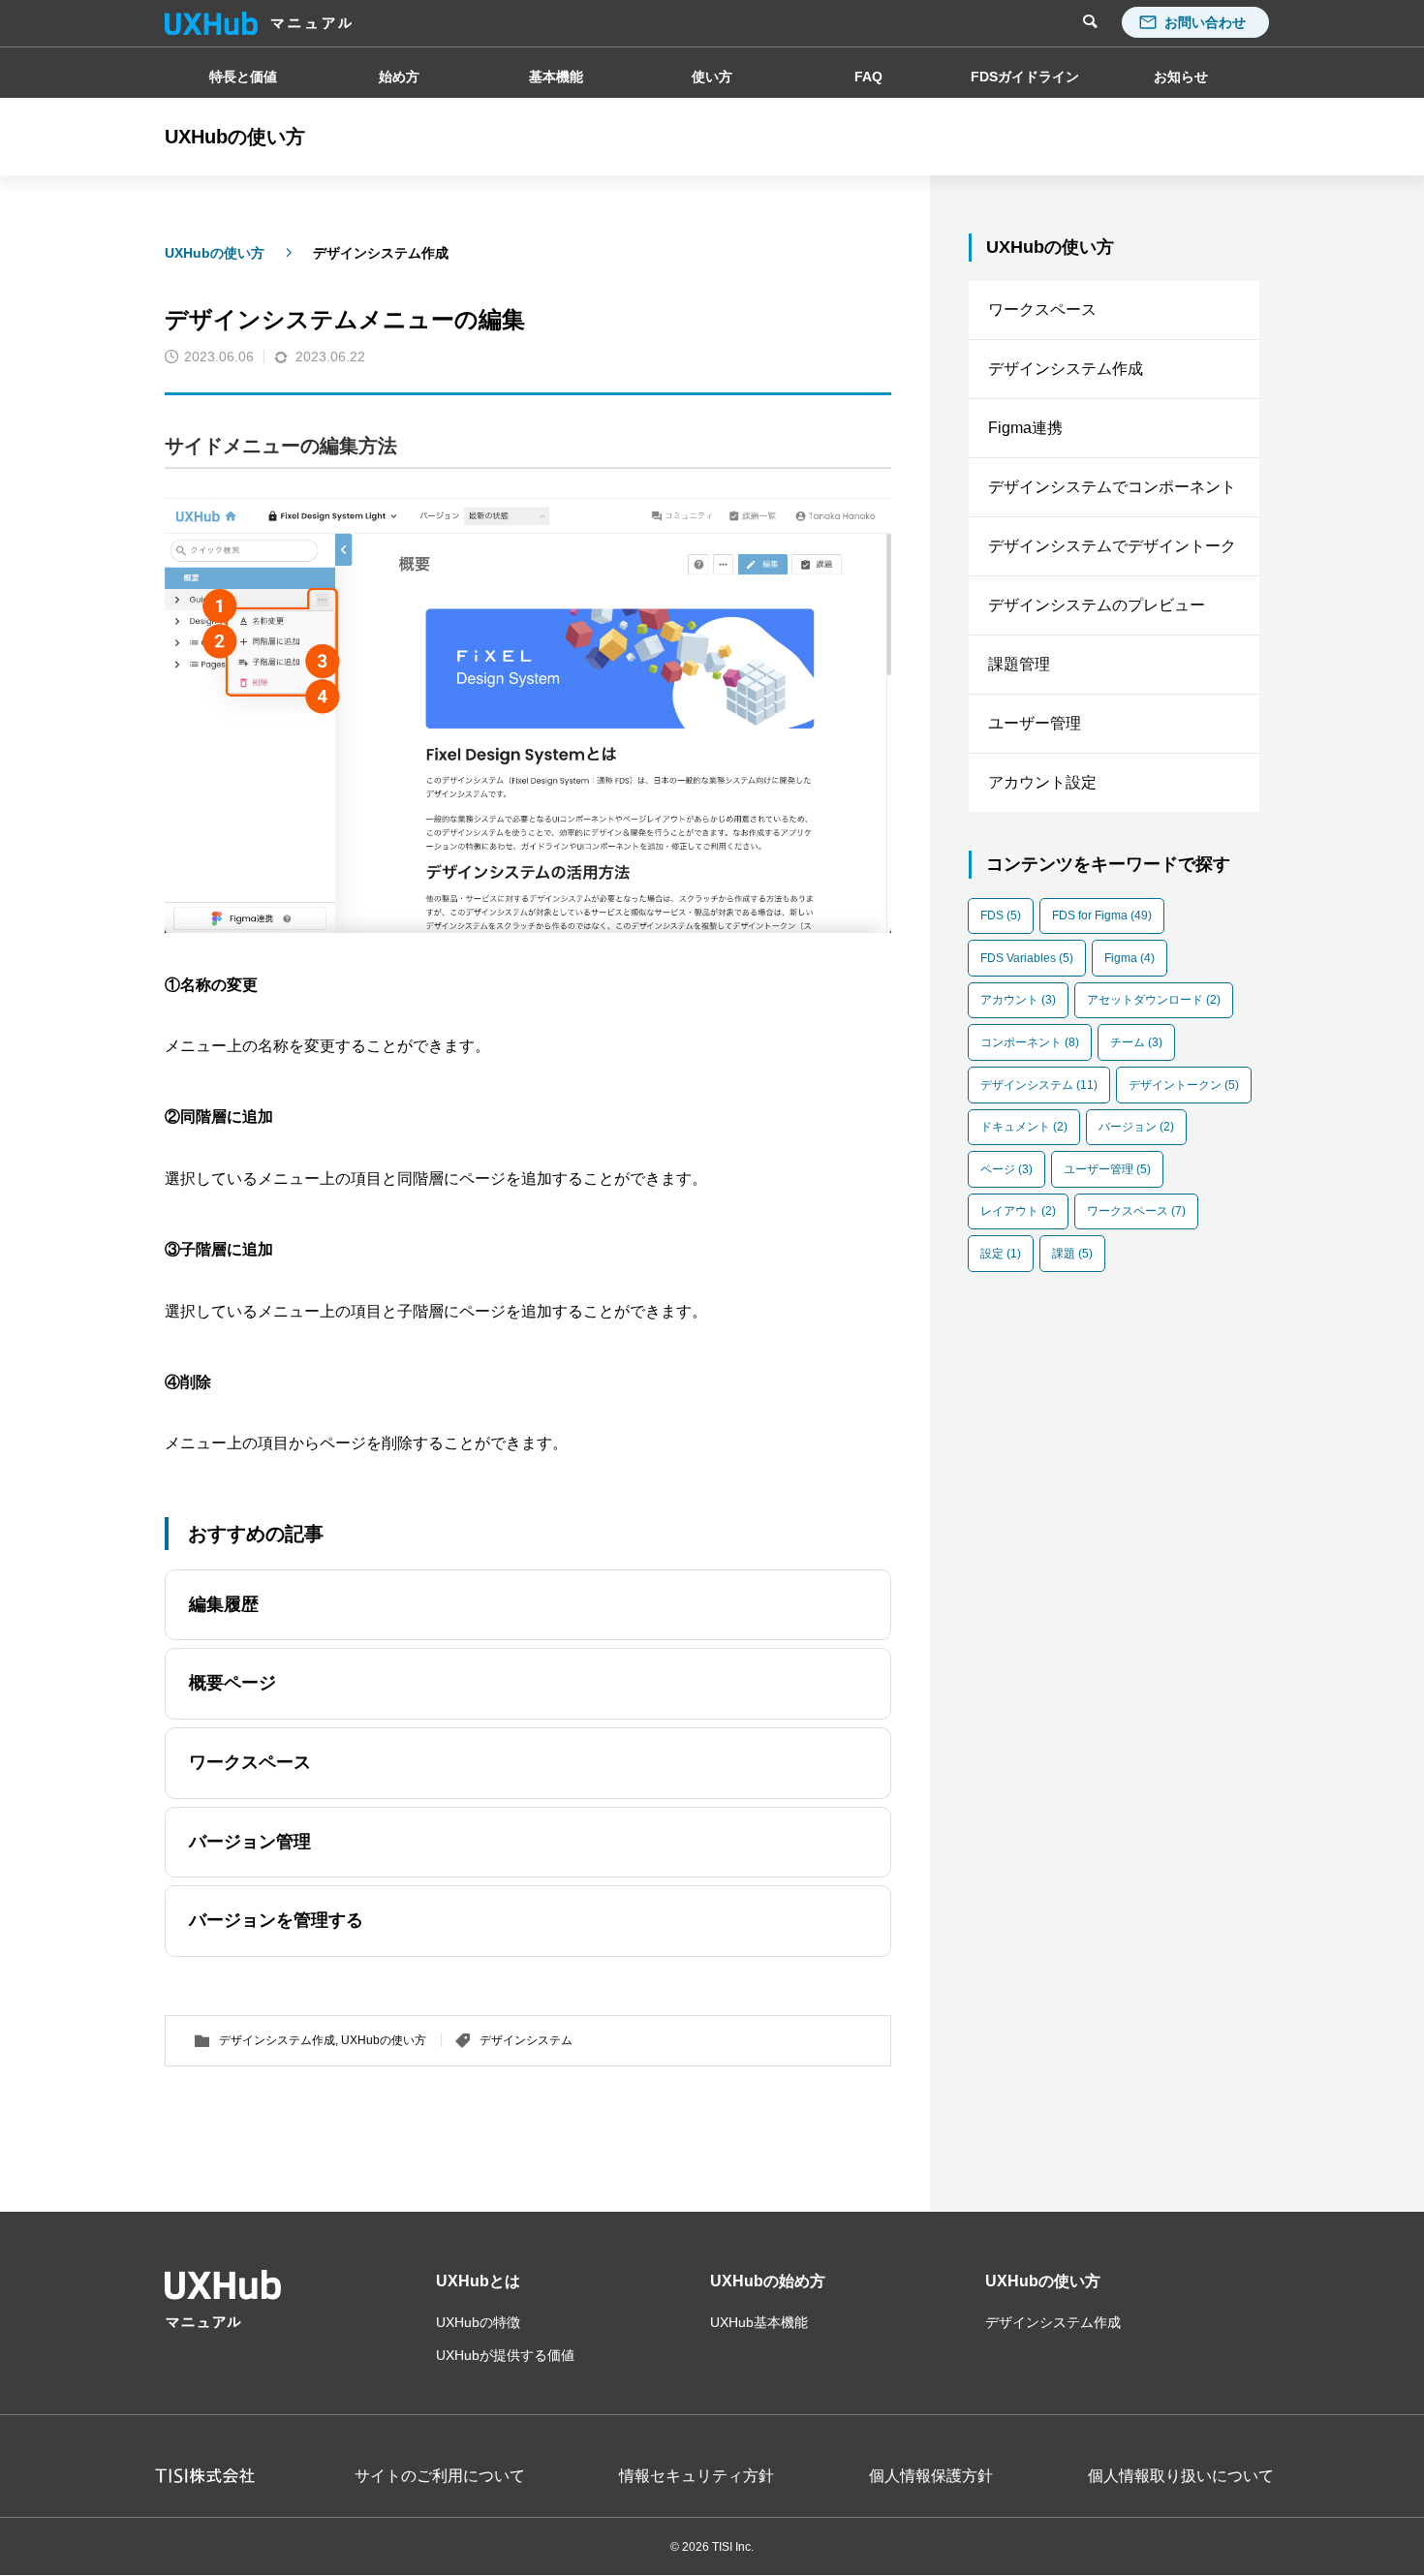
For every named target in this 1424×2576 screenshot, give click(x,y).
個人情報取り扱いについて (1181, 2476)
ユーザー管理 (1035, 723)
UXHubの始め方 (768, 2281)
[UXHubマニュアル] (259, 23)
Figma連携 (1025, 428)
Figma (1130, 958)
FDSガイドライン (1025, 77)
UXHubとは (478, 2281)
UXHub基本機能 (759, 2322)
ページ (1006, 1169)
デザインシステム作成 (381, 253)
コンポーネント (1030, 1042)
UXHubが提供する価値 (505, 2355)
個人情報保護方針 (931, 2476)
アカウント (1018, 1000)
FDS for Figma (1102, 916)
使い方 (712, 77)
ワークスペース (250, 1762)
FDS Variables (1027, 958)
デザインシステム (526, 2040)
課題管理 (1019, 664)
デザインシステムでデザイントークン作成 (1112, 557)
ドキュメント (1024, 1127)
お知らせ (1181, 77)
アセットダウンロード (1154, 1000)
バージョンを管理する (276, 1920)
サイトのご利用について (440, 2476)
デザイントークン (1184, 1085)
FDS (1001, 916)
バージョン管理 (250, 1842)
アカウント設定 (1042, 782)
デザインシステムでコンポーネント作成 (1112, 497)
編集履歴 (224, 1604)
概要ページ (232, 1683)
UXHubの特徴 (478, 2322)
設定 (1001, 1254)
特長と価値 (243, 77)
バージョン (1136, 1127)
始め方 (399, 77)
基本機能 (556, 77)
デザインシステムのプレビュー (1097, 605)
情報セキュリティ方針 (697, 2476)
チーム (1136, 1042)
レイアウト (1018, 1211)
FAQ (868, 77)
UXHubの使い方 (215, 253)
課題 (1072, 1254)
